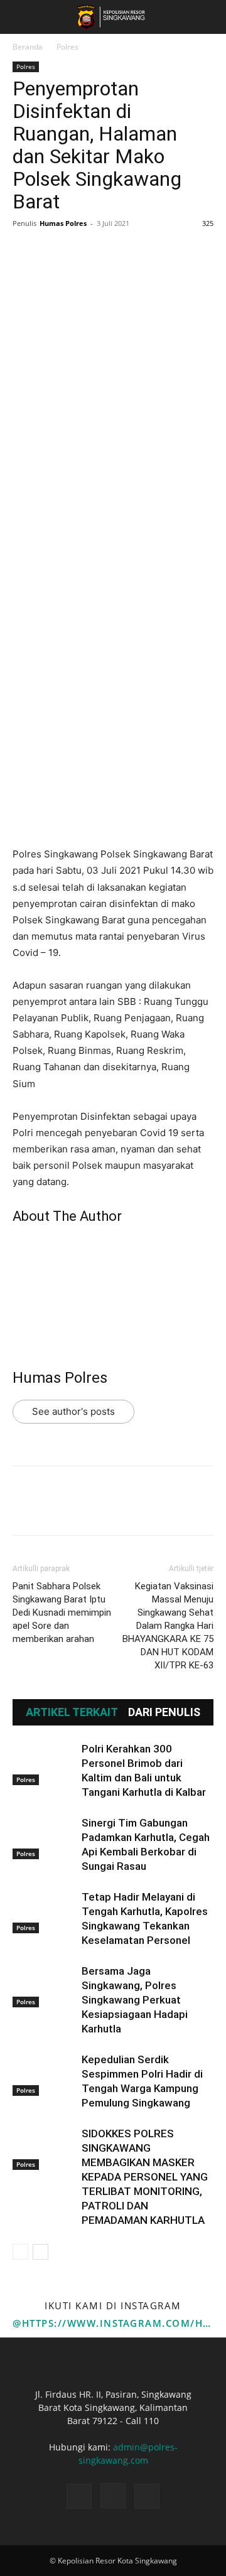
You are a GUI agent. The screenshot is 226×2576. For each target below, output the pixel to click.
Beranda (28, 47)
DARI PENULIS (164, 1712)
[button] (21, 17)
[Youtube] (147, 2496)
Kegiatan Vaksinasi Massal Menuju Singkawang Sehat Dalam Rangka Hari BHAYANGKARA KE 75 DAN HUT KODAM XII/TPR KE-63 (168, 1626)
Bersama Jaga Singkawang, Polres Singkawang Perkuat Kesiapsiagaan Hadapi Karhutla (135, 2000)
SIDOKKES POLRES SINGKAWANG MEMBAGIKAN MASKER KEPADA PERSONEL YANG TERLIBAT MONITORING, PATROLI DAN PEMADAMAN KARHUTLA (145, 2177)
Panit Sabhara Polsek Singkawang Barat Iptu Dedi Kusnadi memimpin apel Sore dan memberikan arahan (62, 1613)
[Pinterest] (83, 252)
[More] (141, 252)
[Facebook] (25, 252)
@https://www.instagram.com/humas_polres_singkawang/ (113, 2323)
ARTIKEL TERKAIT (72, 1712)
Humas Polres (63, 223)
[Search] (208, 17)
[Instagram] (113, 2496)
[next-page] (40, 2252)
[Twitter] (54, 252)
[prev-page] (20, 2252)
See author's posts (73, 1411)
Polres (67, 47)
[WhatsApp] (112, 252)
